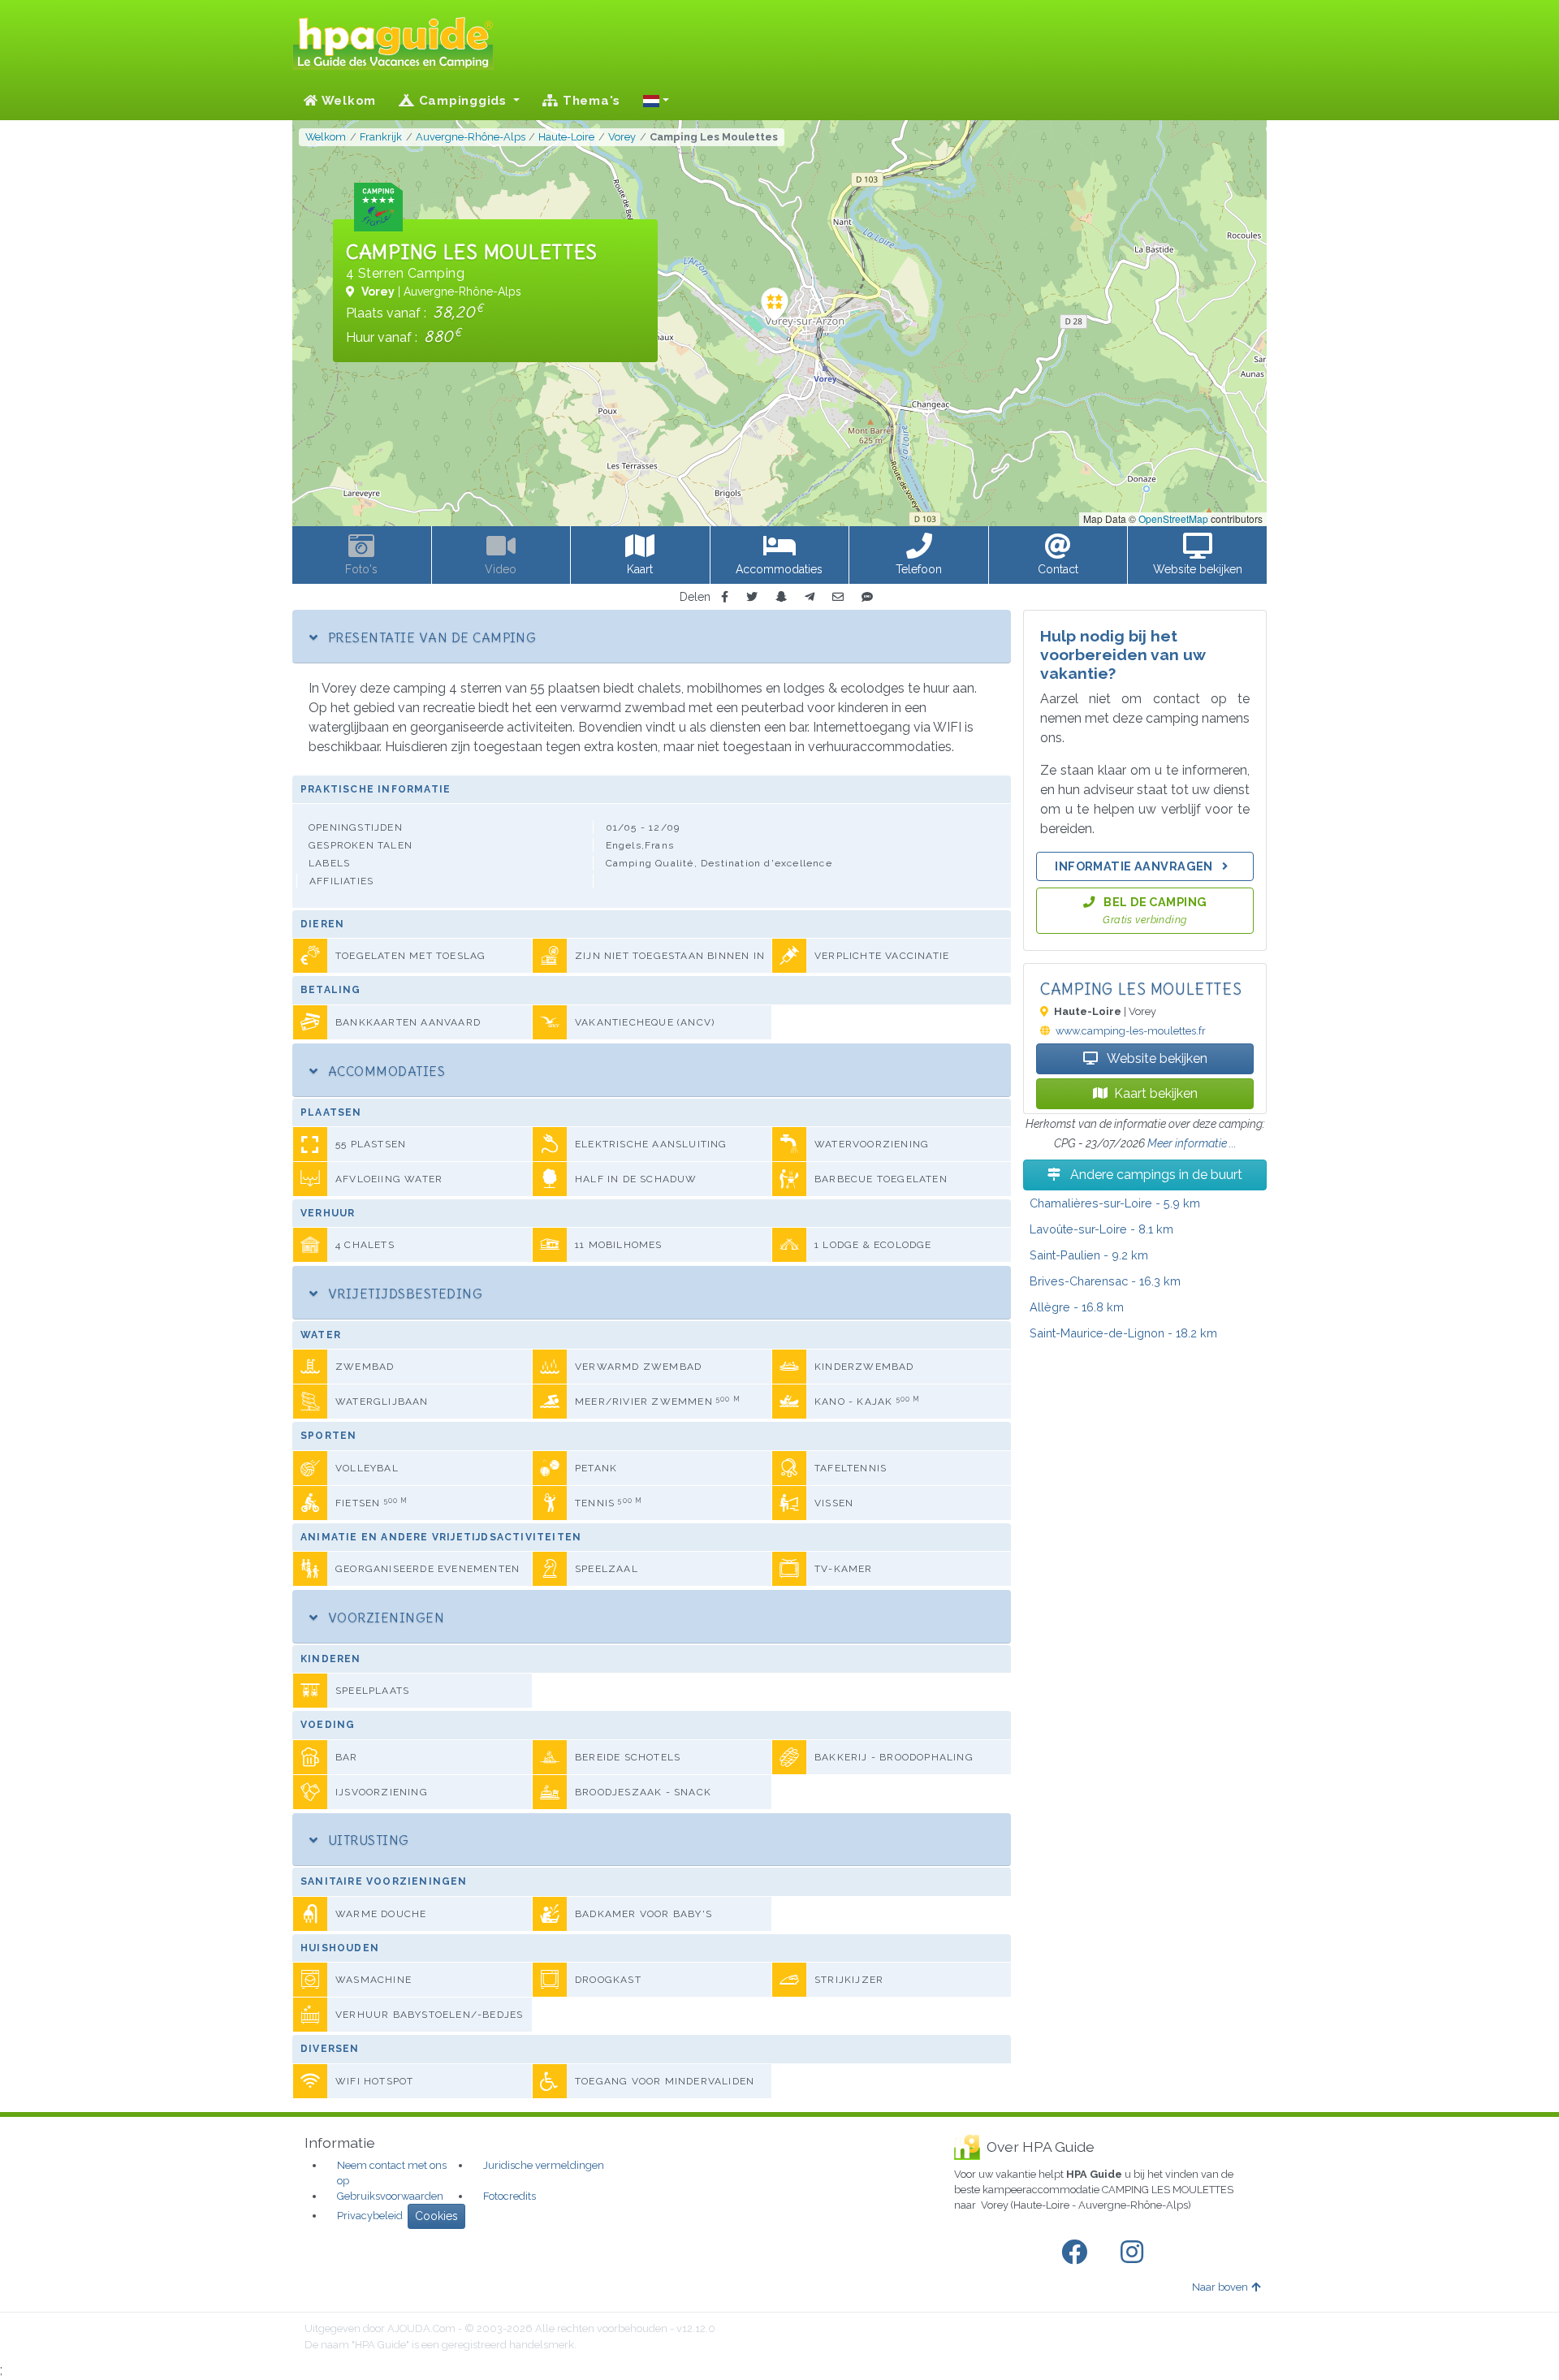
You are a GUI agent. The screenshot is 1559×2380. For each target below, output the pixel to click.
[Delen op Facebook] (725, 597)
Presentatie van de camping (430, 637)
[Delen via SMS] (867, 597)
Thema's (589, 101)
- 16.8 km (1077, 1307)
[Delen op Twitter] (752, 597)
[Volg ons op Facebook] (1077, 2253)
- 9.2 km (1089, 1255)
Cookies (436, 2216)
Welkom (347, 101)
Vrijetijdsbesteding (403, 1294)
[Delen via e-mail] (838, 597)
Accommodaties (384, 1071)
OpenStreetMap (1173, 518)
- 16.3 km (1105, 1281)
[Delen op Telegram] (810, 597)
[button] (656, 101)
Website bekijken (1156, 1058)
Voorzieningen (384, 1618)
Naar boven (1220, 2287)
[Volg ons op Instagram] (1135, 2253)
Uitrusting (366, 1840)
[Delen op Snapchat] (781, 597)
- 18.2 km (1123, 1333)
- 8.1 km (1101, 1229)
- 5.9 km (1115, 1203)
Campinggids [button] (463, 101)
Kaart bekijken (1156, 1093)
